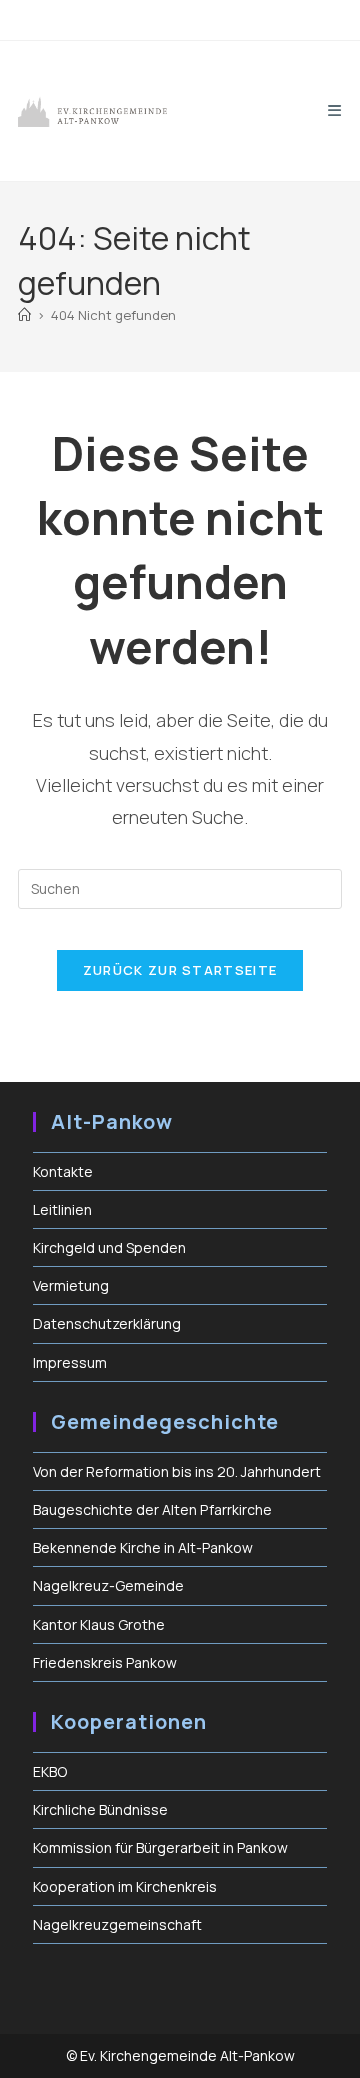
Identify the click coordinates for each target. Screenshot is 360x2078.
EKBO (50, 1771)
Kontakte (63, 1171)
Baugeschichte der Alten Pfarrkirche (152, 1509)
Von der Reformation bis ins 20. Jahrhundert (177, 1471)
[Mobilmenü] (335, 110)
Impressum (70, 1362)
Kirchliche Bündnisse (100, 1809)
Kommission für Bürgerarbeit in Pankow (160, 1847)
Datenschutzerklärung (107, 1323)
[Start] (24, 315)
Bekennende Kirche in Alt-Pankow (143, 1547)
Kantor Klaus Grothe (99, 1624)
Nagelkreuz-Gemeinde (108, 1585)
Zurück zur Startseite (180, 970)
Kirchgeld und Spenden (109, 1247)
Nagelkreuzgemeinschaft (117, 1924)
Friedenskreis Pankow (105, 1662)
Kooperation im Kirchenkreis (125, 1886)
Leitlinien (62, 1209)
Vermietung (71, 1285)
